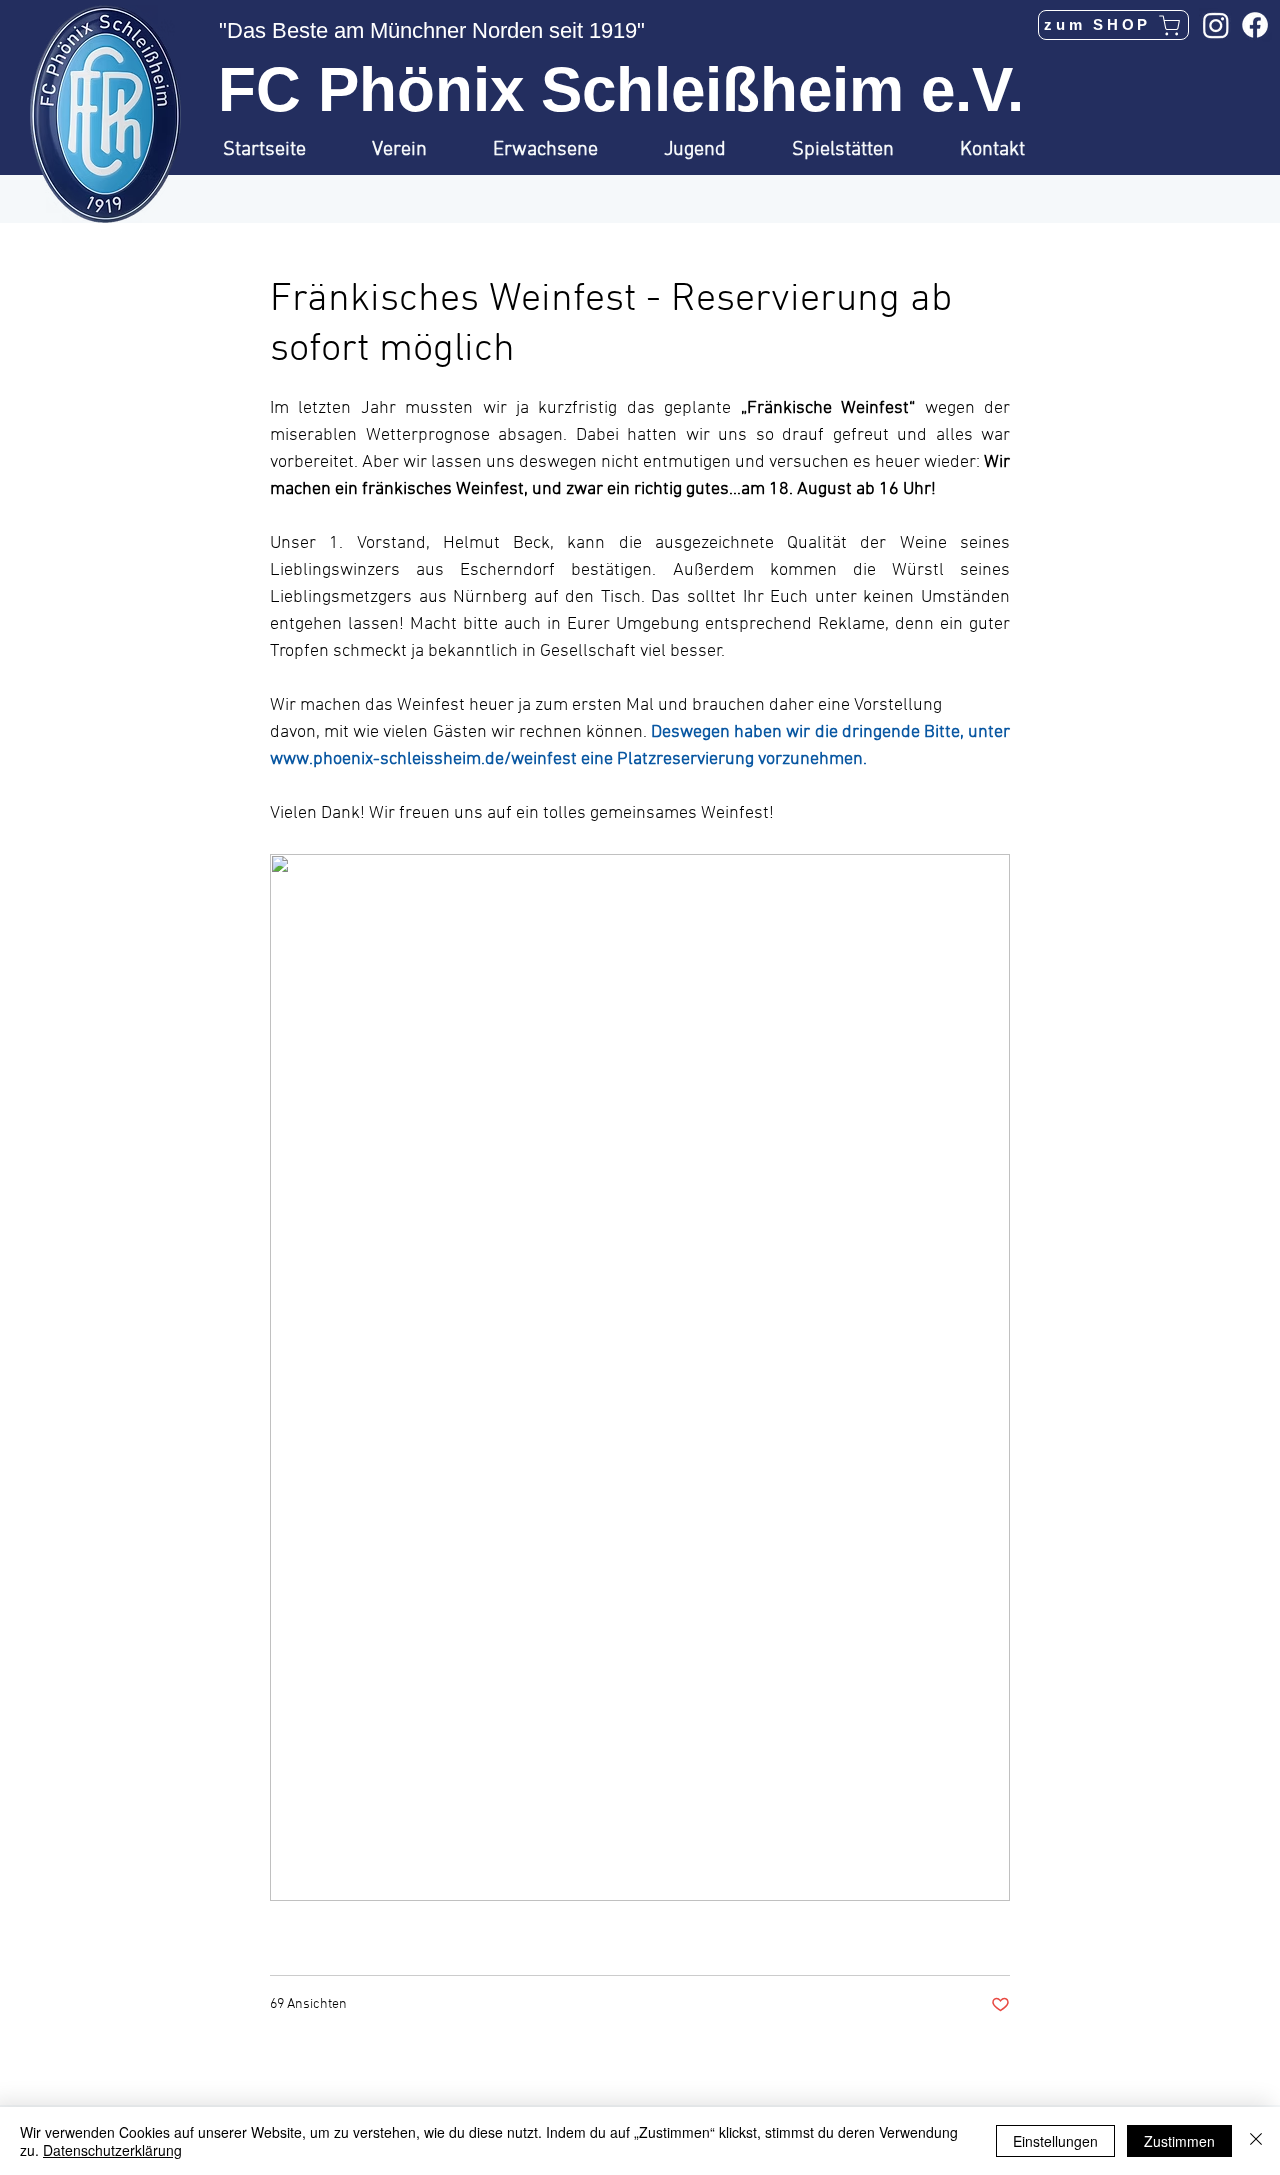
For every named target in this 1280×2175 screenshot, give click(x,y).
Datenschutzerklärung (112, 2150)
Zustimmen (1179, 2141)
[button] (417, 150)
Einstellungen (1055, 2141)
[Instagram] (1216, 25)
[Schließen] (1256, 2141)
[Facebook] (1255, 25)
